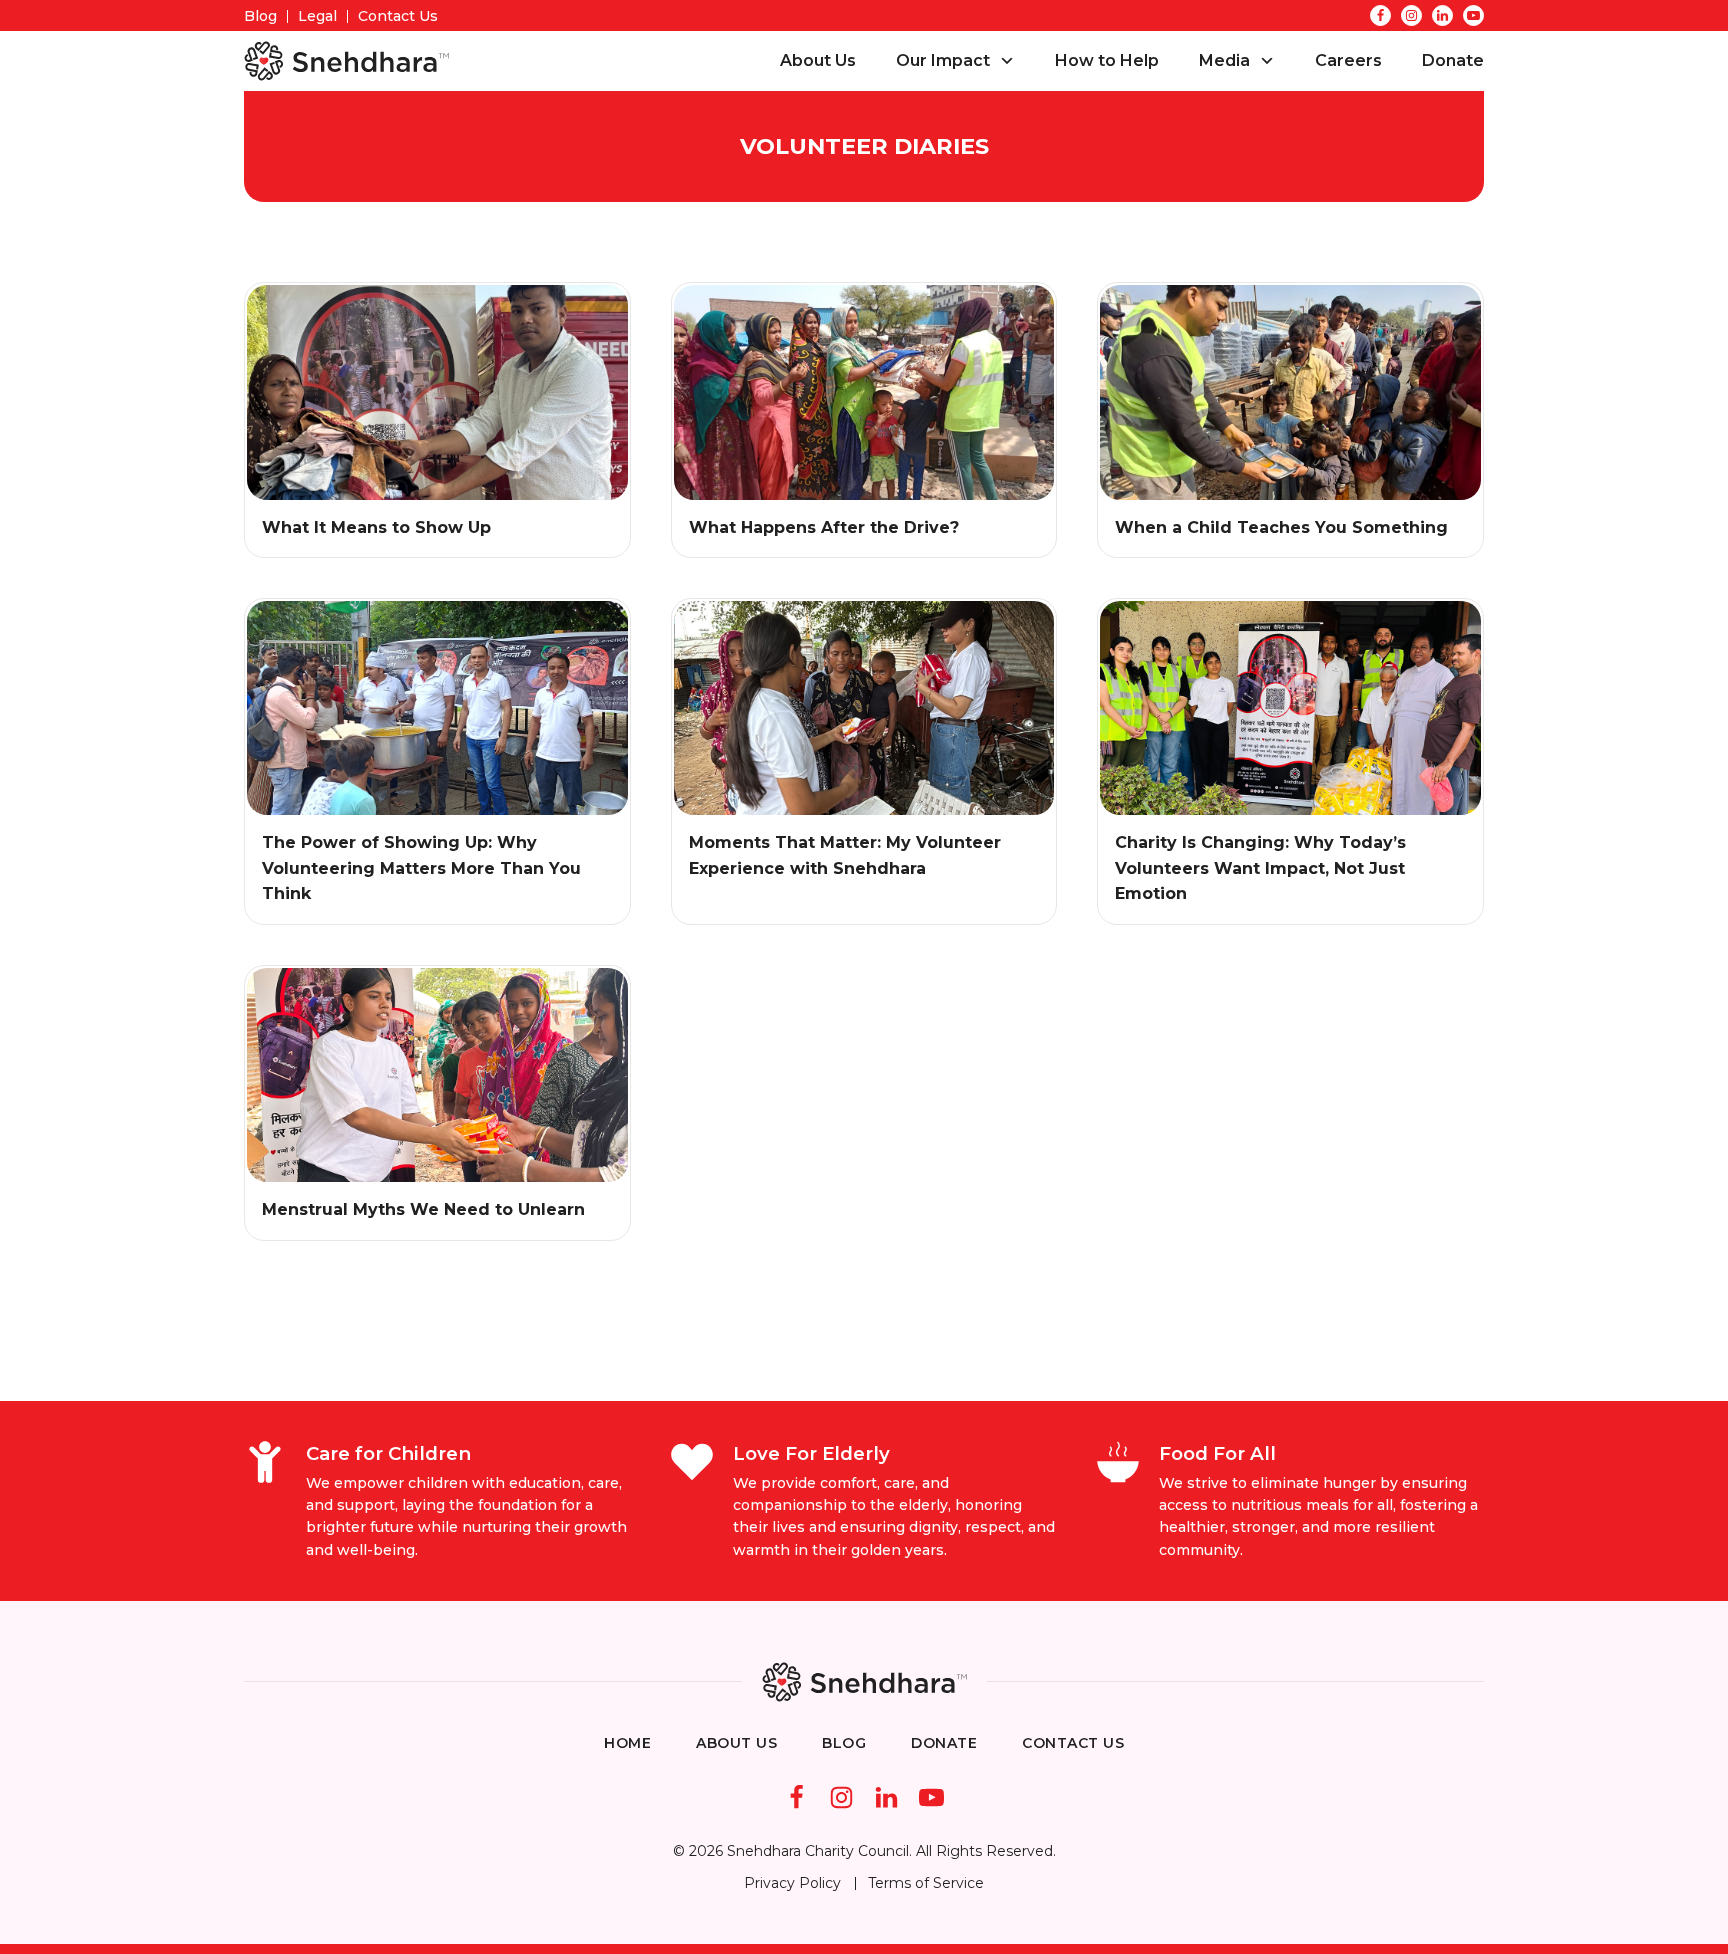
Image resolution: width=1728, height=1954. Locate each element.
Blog (260, 16)
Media (1224, 60)
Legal (317, 16)
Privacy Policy (792, 1883)
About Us (818, 60)
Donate (1453, 60)
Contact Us (398, 16)
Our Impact (943, 60)
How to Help (1107, 60)
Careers (1348, 60)
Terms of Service (926, 1883)
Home (627, 1743)
